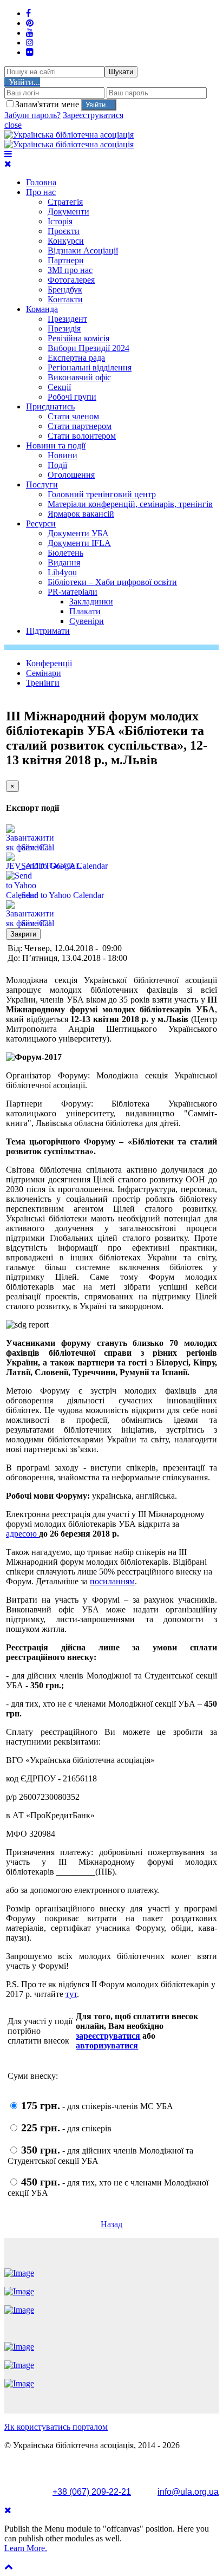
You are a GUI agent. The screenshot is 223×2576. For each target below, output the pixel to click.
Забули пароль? (32, 115)
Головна (41, 182)
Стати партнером (80, 426)
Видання (64, 562)
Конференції (49, 663)
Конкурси (66, 241)
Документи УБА (78, 533)
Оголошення (71, 475)
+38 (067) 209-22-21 (92, 2492)
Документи (68, 212)
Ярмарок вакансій (81, 514)
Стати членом (73, 416)
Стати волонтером (82, 436)
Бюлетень (65, 553)
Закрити (23, 934)
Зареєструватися (93, 115)
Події (57, 465)
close (13, 125)
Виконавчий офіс (79, 377)
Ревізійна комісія (78, 338)
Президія (64, 328)
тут (71, 1994)
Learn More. (26, 2548)
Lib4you (62, 572)
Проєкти (64, 231)
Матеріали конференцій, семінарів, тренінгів (130, 504)
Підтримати (48, 631)
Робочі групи (72, 397)
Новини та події (56, 445)
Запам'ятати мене (48, 104)
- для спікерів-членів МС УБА (97, 2106)
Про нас (41, 192)
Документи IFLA (79, 543)
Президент (67, 319)
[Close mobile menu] (8, 164)
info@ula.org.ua (188, 2492)
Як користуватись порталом (56, 2427)
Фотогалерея (71, 280)
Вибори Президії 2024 (88, 348)
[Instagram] (30, 43)
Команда (42, 309)
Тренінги (43, 683)
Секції (59, 387)
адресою (22, 1534)
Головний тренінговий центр (102, 494)
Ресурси (41, 523)
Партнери (66, 260)
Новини (63, 455)
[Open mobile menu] (8, 154)
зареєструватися (108, 2036)
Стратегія (65, 202)
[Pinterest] (30, 23)
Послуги (42, 484)
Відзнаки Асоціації (83, 251)
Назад (111, 2224)
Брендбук (65, 290)
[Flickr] (30, 52)
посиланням (112, 1581)
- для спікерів (66, 2128)
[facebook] (28, 13)
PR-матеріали (73, 592)
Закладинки (91, 601)
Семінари (44, 673)
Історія (60, 221)
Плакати (85, 611)
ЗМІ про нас (70, 270)
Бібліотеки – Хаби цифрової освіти (112, 582)
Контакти (65, 299)
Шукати (121, 72)
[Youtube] (30, 33)
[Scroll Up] (9, 2567)
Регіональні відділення (90, 367)
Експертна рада (76, 358)
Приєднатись (50, 406)
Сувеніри (87, 621)
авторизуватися (107, 2045)
